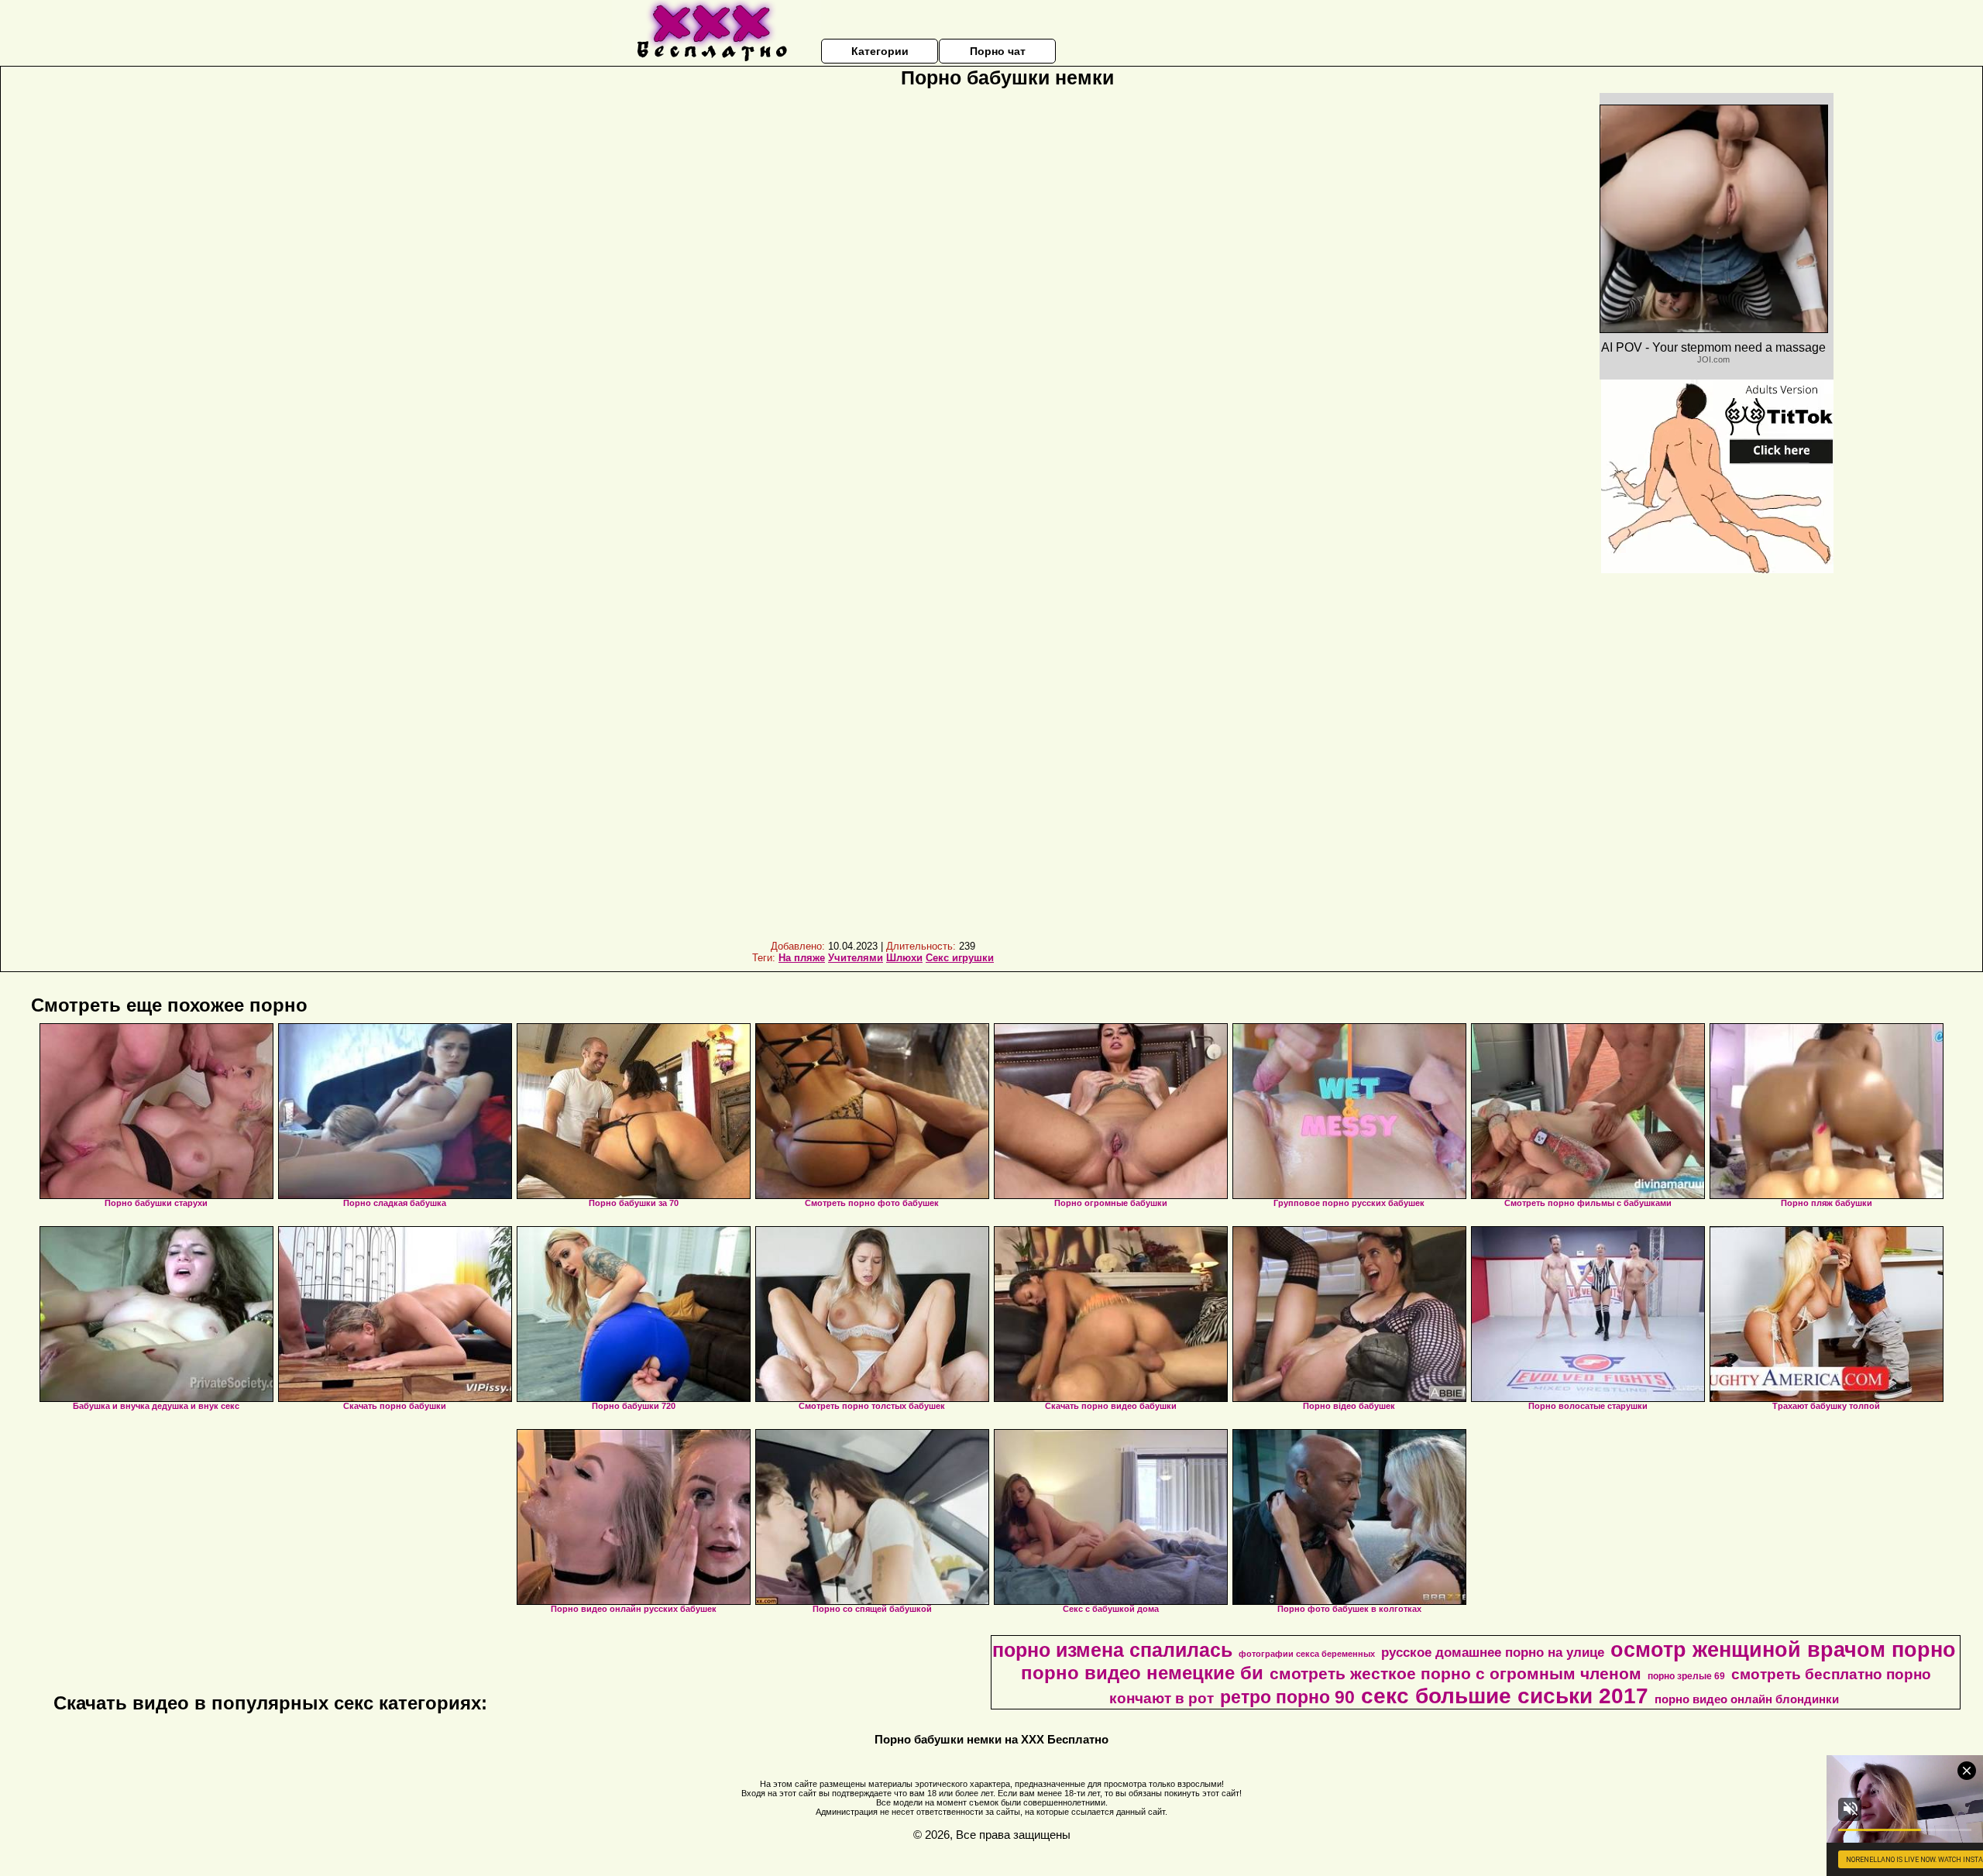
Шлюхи (904, 958)
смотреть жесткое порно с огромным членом (1455, 1674)
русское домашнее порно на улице (1493, 1652)
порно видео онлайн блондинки (1747, 1699)
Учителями (856, 958)
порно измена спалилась (1112, 1650)
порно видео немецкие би (1142, 1673)
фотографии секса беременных (1307, 1654)
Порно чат (998, 51)
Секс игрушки (960, 958)
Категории (880, 51)
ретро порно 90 (1287, 1697)
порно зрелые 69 (1686, 1676)
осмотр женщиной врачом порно (1783, 1650)
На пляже (802, 958)
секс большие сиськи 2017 (1505, 1696)
